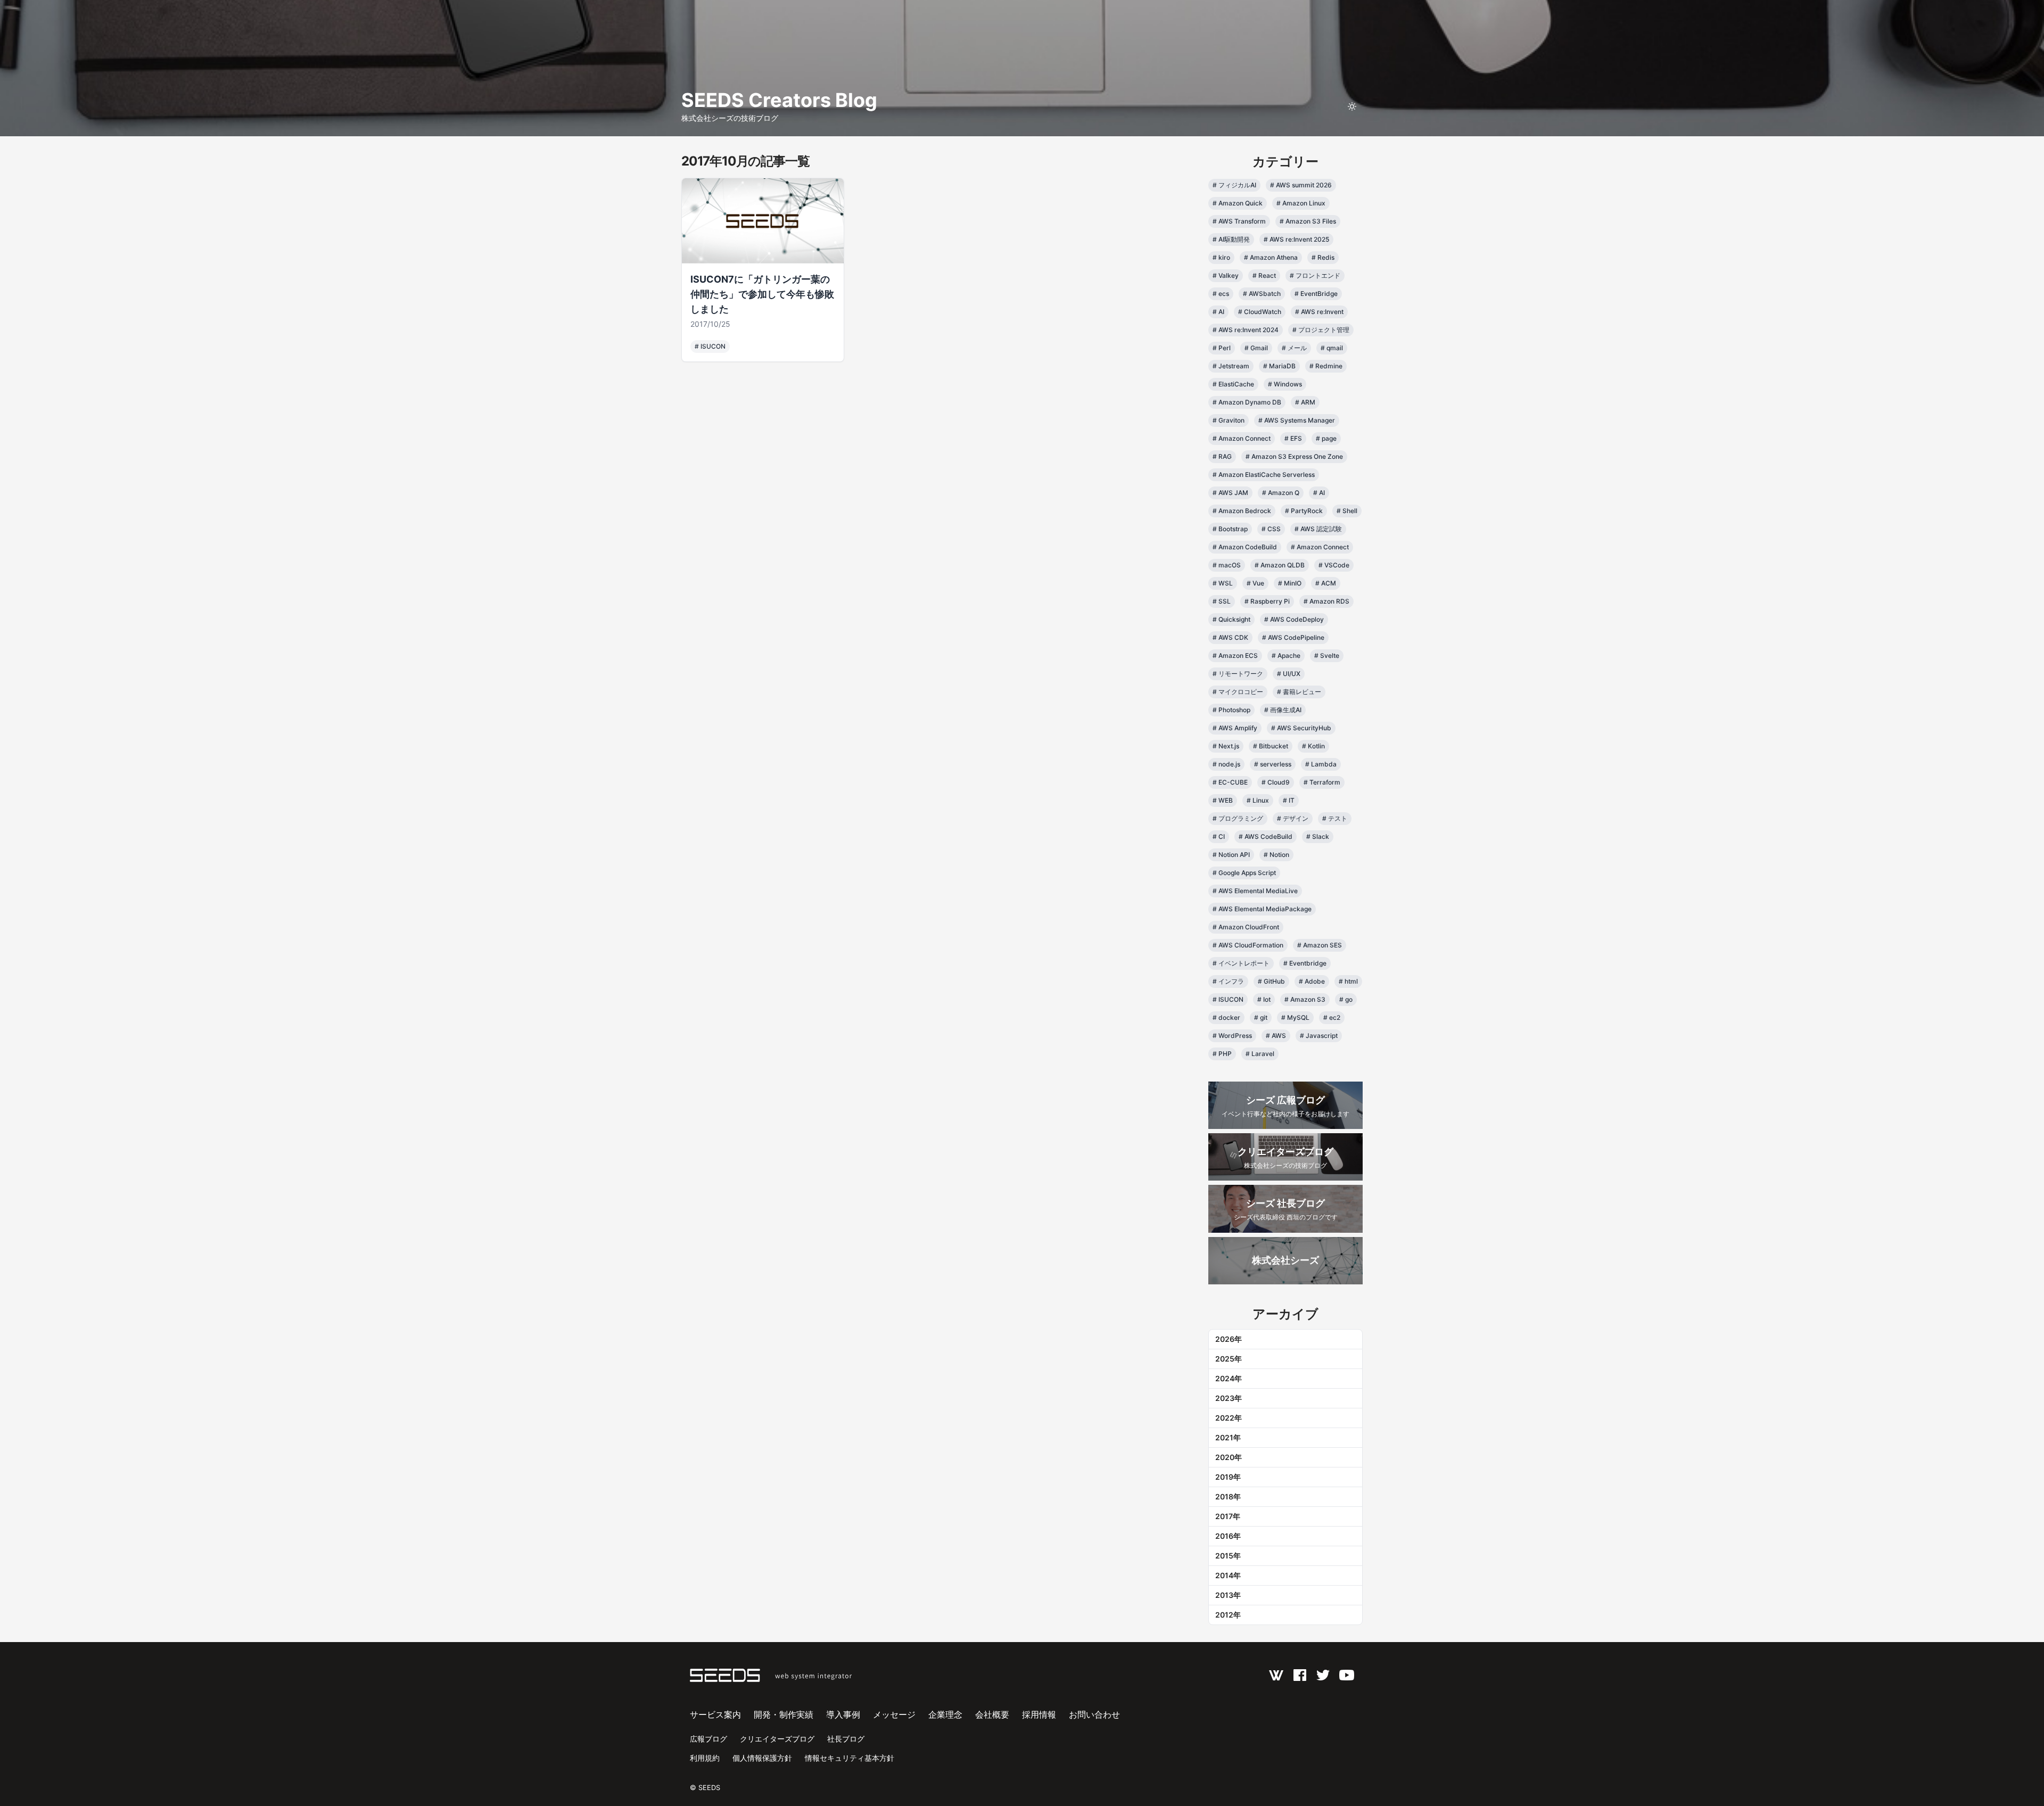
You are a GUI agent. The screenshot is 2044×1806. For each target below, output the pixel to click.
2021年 (1228, 1437)
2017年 (1228, 1516)
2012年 (1228, 1615)
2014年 (1228, 1575)
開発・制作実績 (784, 1714)
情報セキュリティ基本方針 (850, 1758)
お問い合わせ (1094, 1714)
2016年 (1228, 1536)
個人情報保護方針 (762, 1758)
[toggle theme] (1352, 106)
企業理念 (945, 1714)
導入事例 (843, 1714)
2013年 (1228, 1595)
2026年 (1229, 1339)
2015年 (1228, 1556)
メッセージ (894, 1714)
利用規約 (705, 1758)
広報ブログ (708, 1739)
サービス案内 (715, 1714)
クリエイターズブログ (777, 1739)
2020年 (1229, 1457)
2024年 (1229, 1378)
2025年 (1229, 1359)
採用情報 (1039, 1714)
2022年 (1229, 1418)
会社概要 (992, 1714)
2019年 (1228, 1477)
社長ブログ (846, 1739)
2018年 (1228, 1496)
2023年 (1229, 1398)
